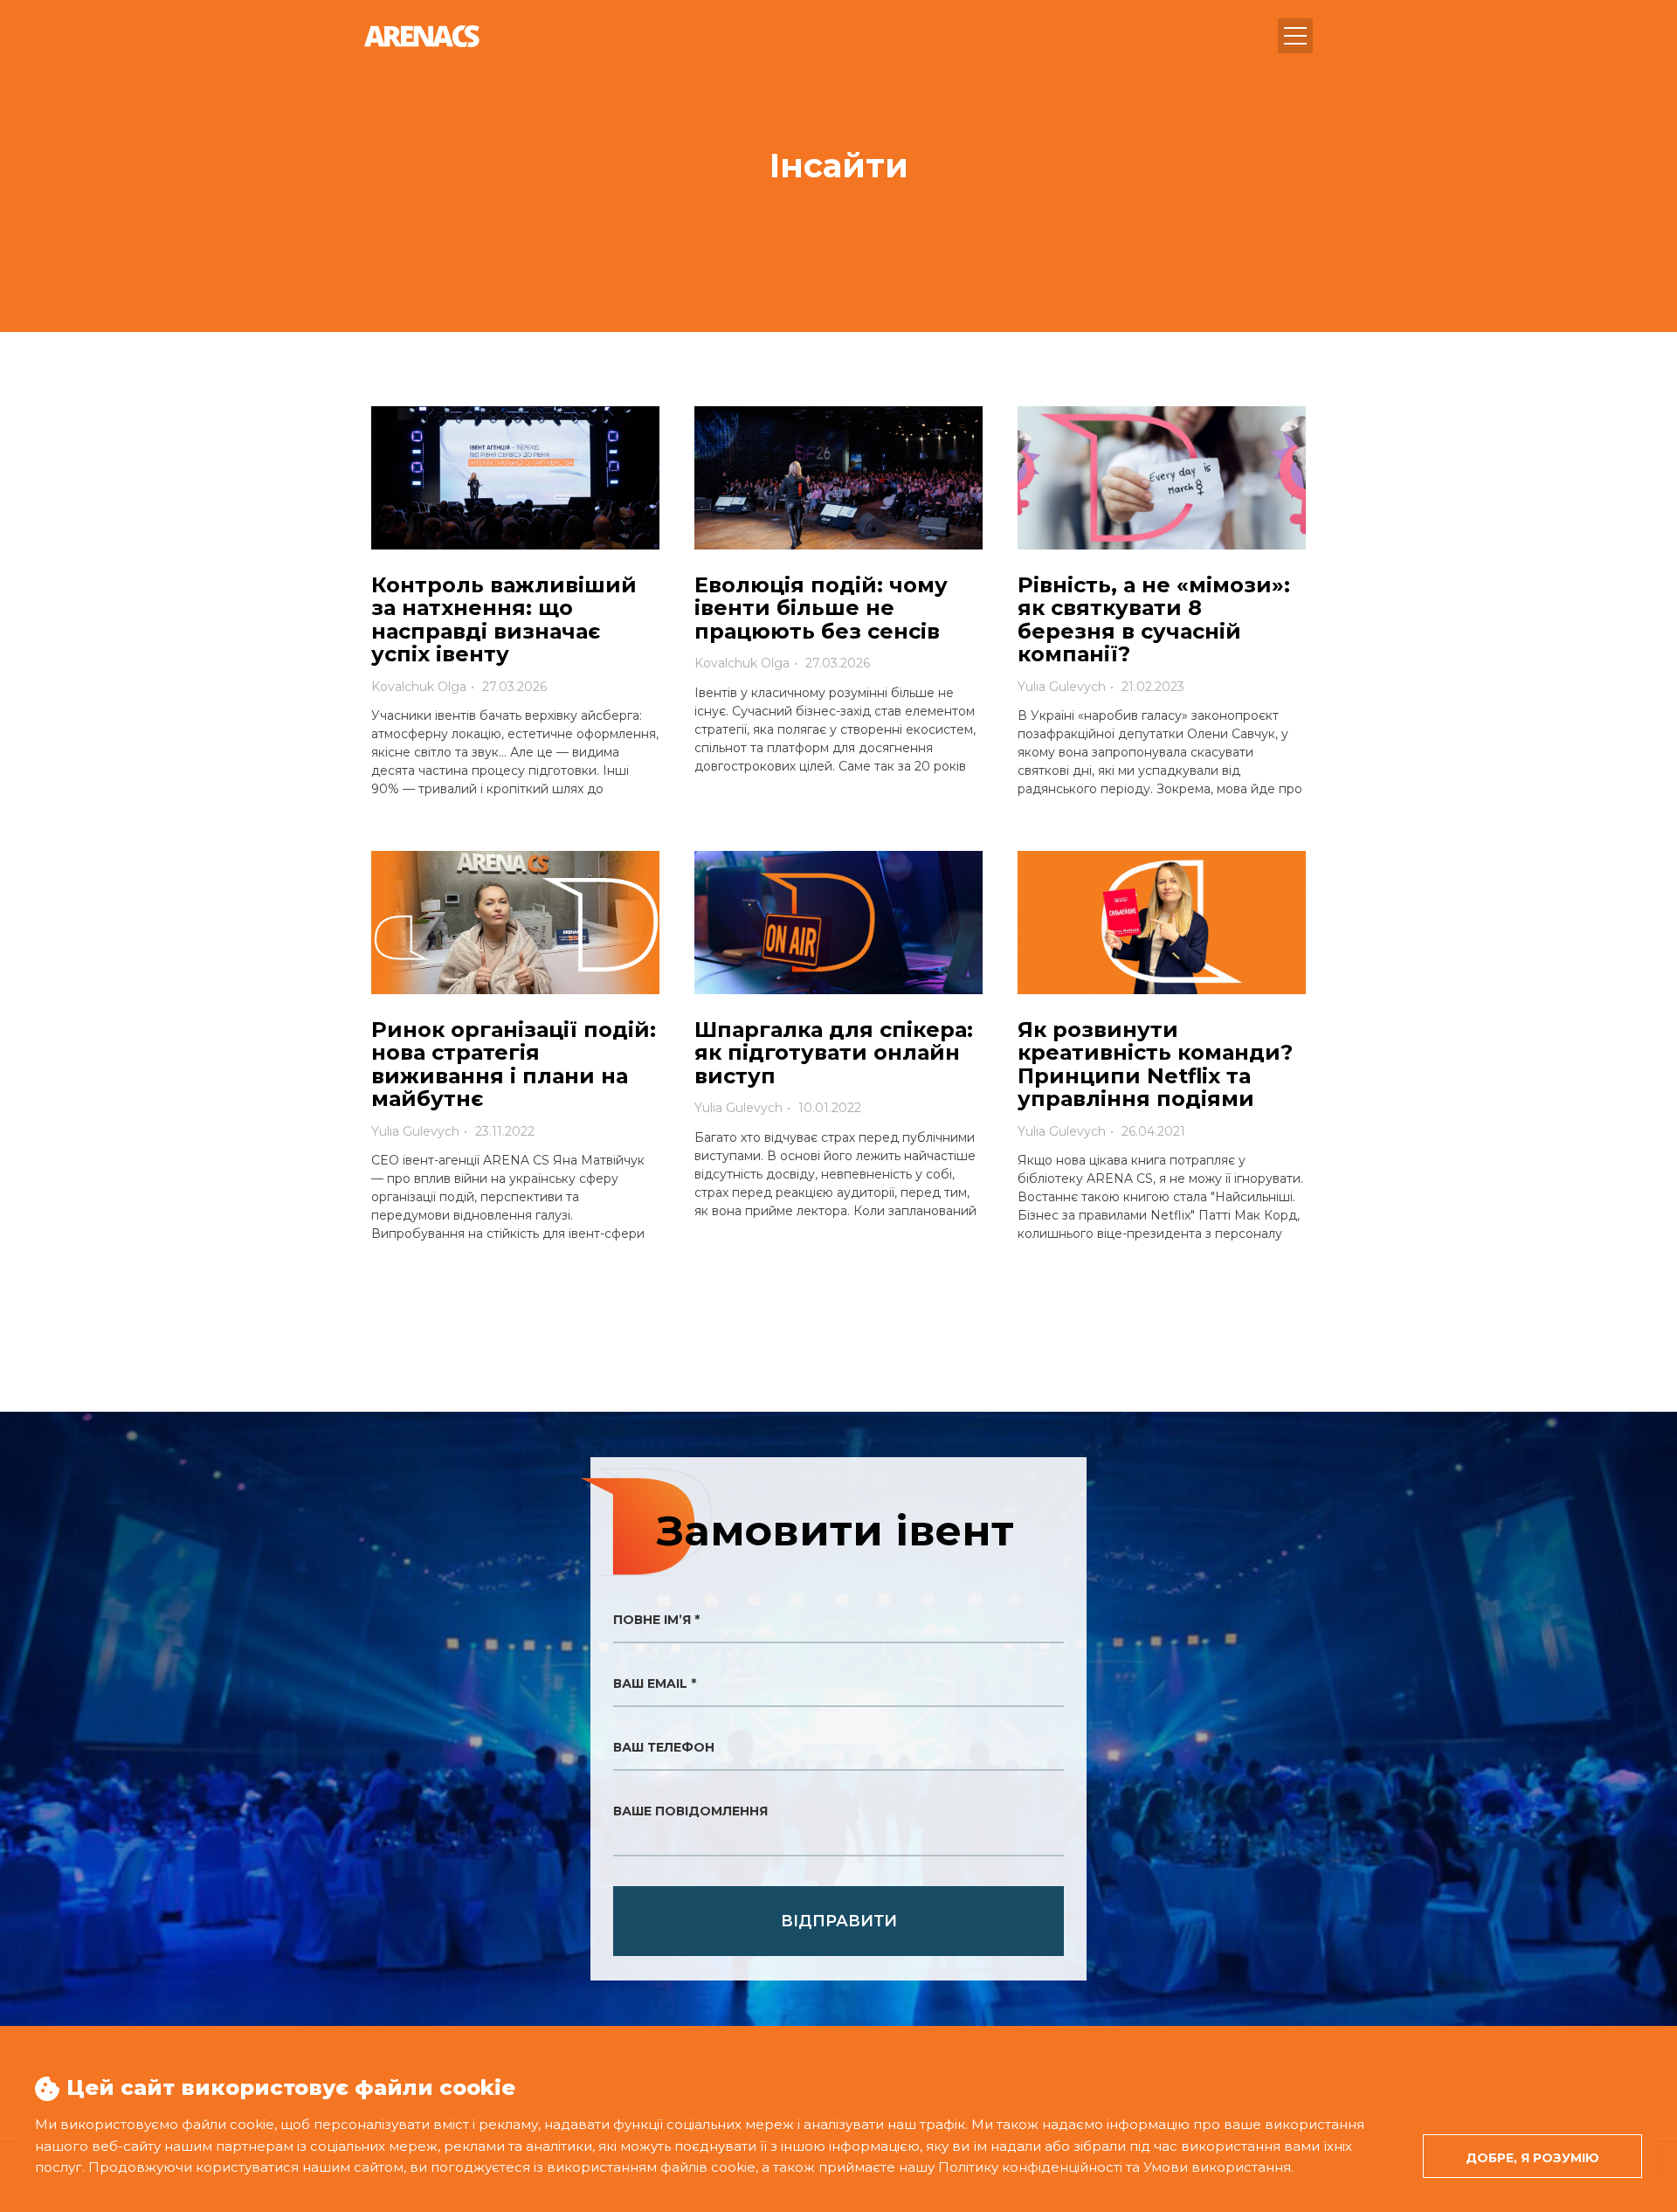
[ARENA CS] (422, 36)
